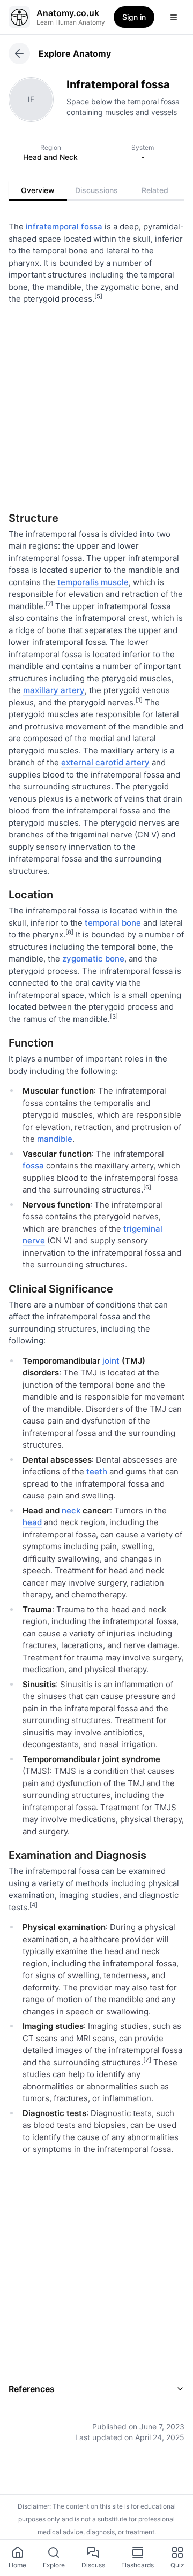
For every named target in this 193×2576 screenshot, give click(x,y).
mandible (55, 1139)
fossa (33, 1166)
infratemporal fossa (64, 226)
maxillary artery (54, 690)
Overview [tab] (38, 190)
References (32, 2389)
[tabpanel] (96, 1324)
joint (111, 1361)
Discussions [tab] (96, 190)
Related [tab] (155, 190)
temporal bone (113, 923)
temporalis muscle (93, 582)
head (32, 1522)
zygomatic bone (93, 959)
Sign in (134, 17)
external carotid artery (105, 762)
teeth (97, 1471)
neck (71, 1510)
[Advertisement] (96, 404)
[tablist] (96, 190)
